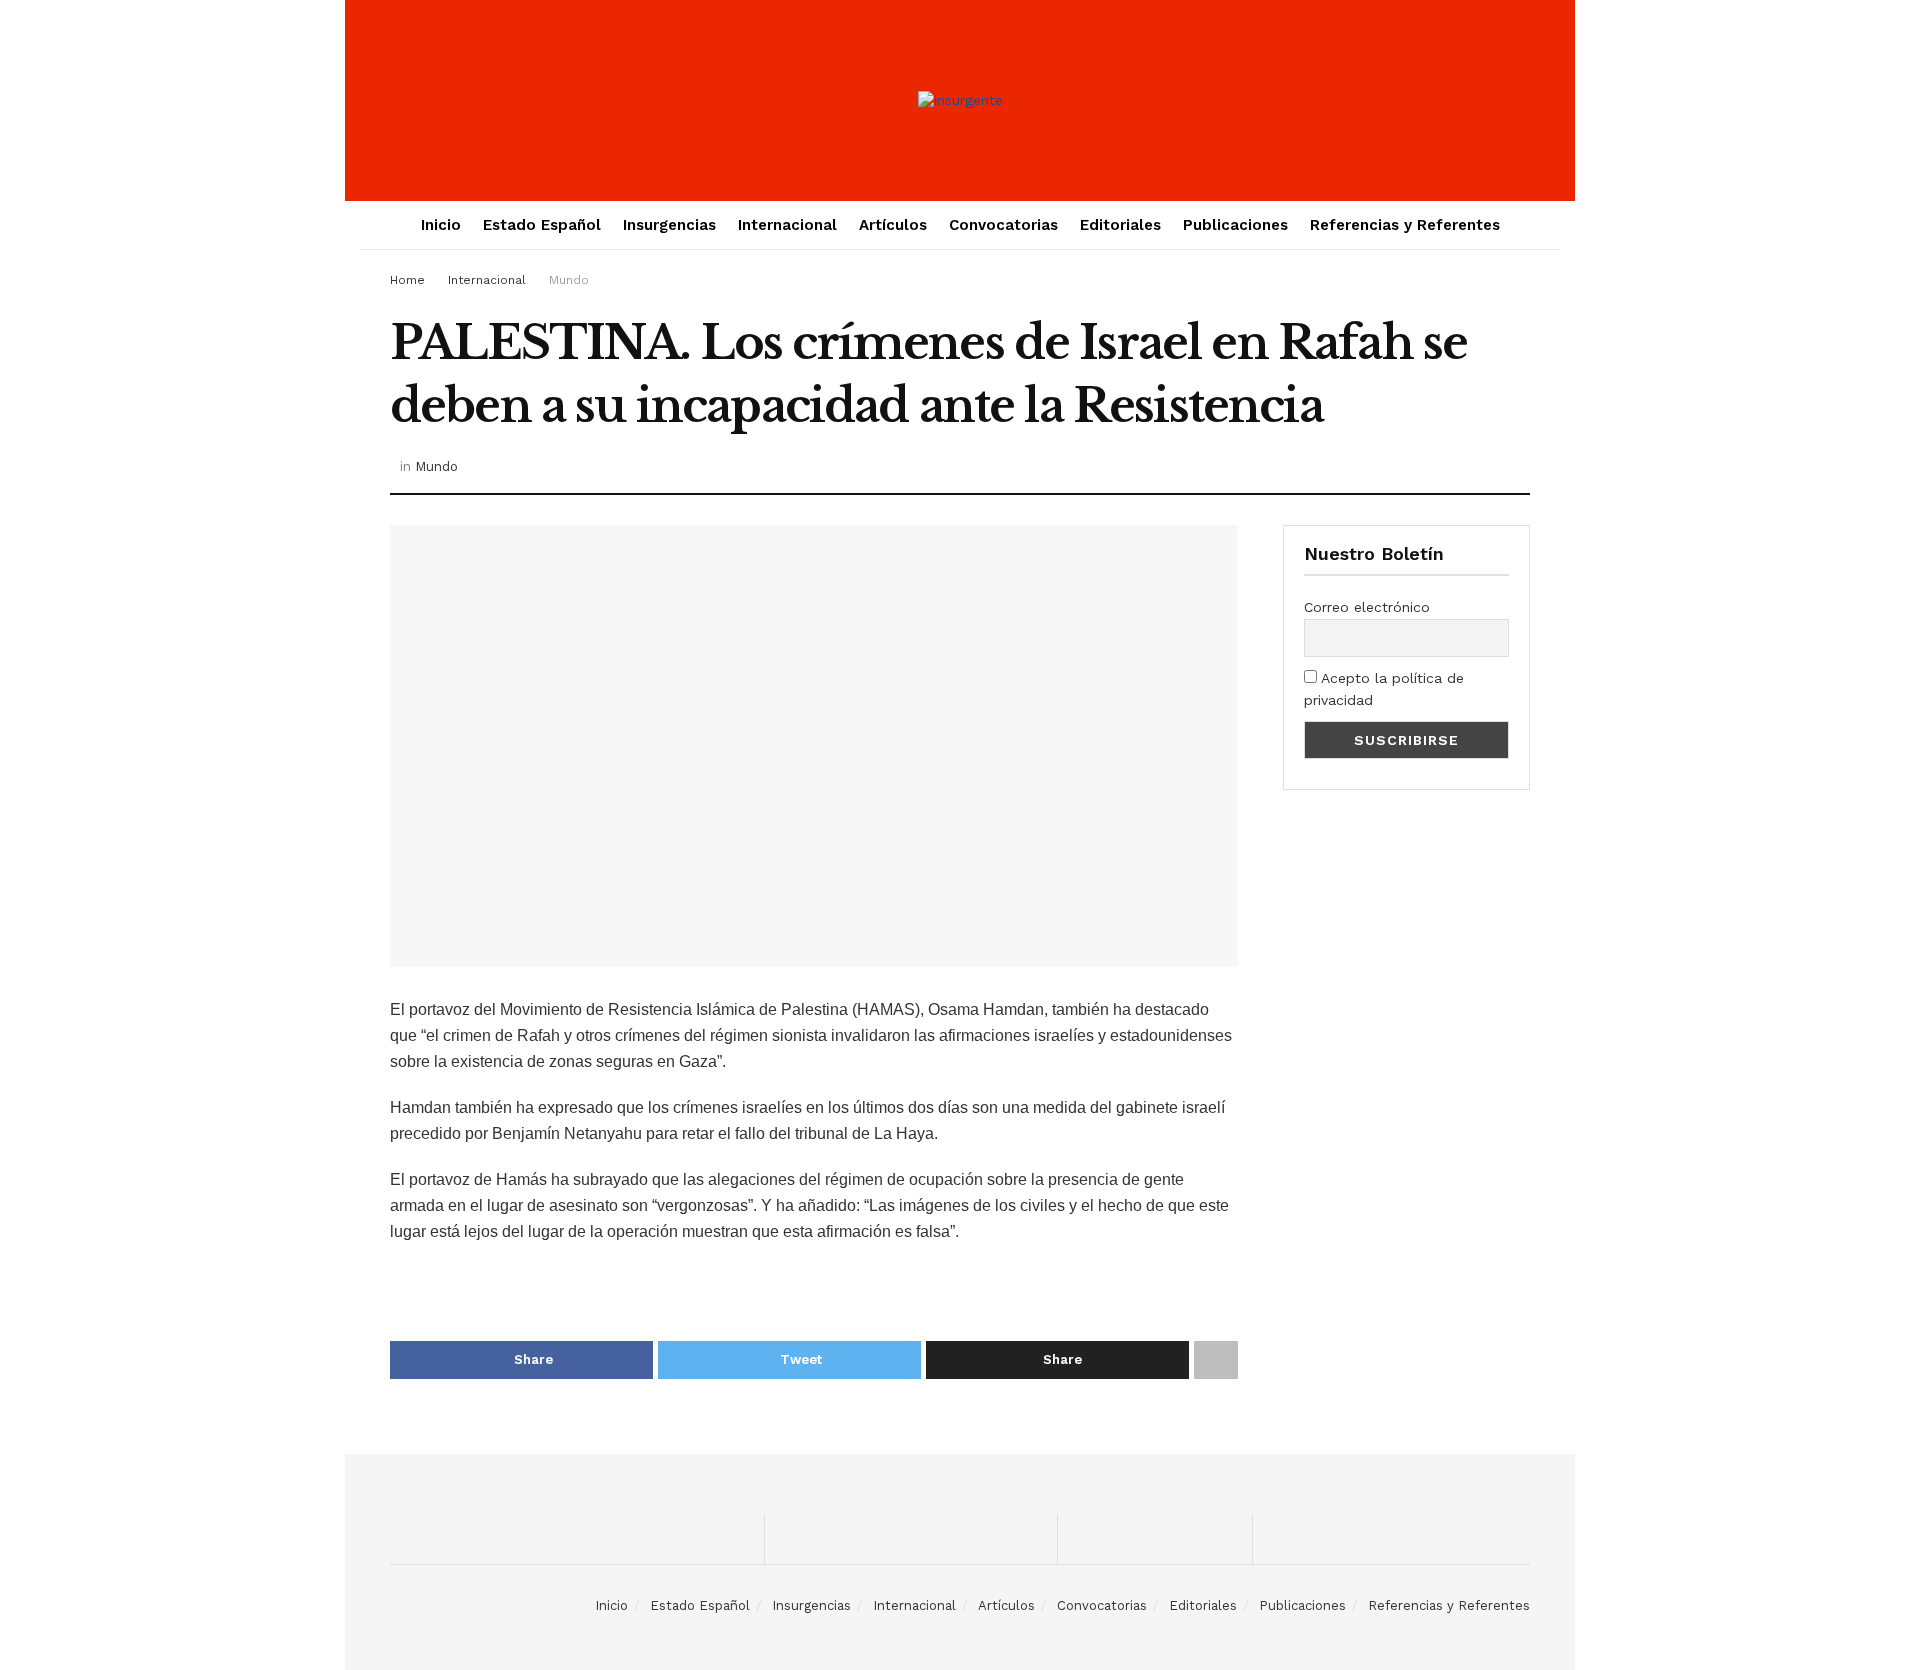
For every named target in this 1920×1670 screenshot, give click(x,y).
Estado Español (542, 225)
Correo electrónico (1367, 607)
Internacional (787, 225)
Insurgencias (669, 225)
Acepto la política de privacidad (1384, 689)
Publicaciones (1235, 225)
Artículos (893, 225)
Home (407, 280)
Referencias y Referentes (1405, 225)
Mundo (569, 280)
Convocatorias (1003, 225)
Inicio (441, 225)
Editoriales (1120, 225)
